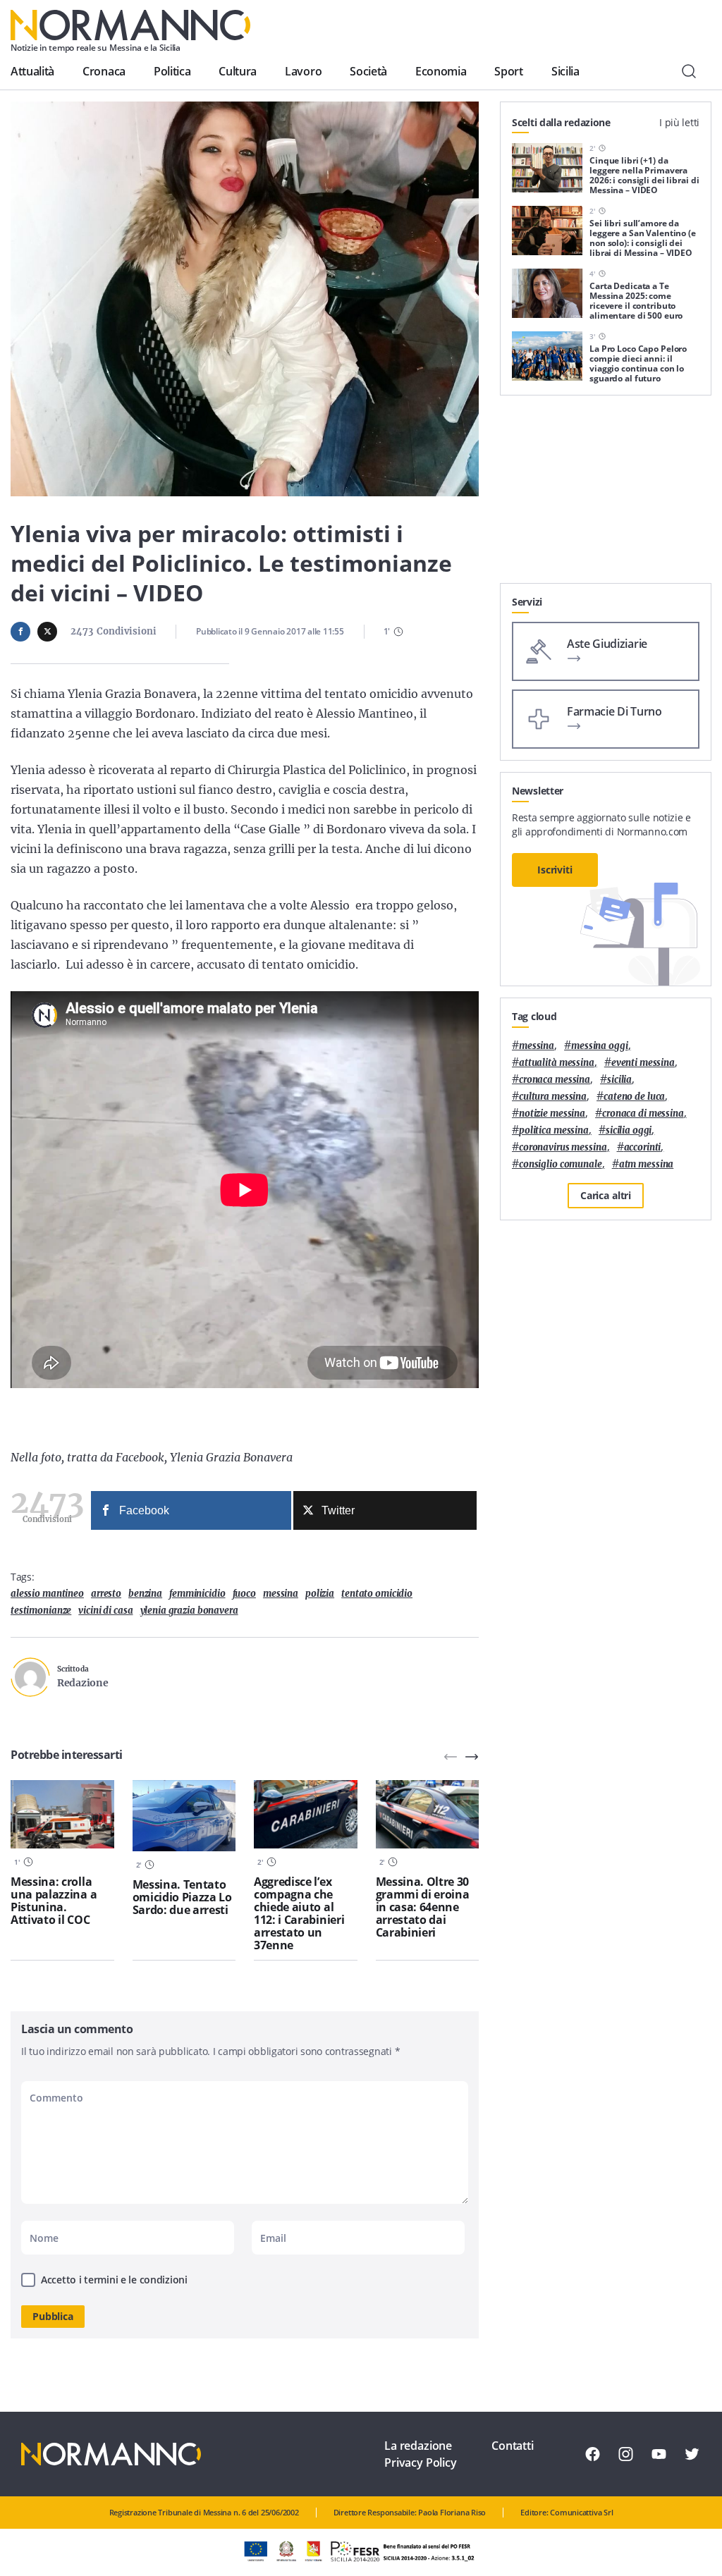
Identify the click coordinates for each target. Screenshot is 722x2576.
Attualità (32, 71)
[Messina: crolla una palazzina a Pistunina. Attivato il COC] (62, 1815)
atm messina (647, 1164)
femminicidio (197, 1594)
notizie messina (552, 1114)
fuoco (244, 1594)
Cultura (238, 71)
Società (368, 71)
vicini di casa (105, 1611)
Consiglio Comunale (561, 1164)
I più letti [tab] (679, 122)
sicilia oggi (629, 1130)
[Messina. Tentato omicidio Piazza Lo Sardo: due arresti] (184, 1816)
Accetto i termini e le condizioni (114, 2280)
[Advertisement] (606, 495)
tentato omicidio (377, 1594)
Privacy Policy (421, 2462)
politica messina (554, 1130)
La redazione (418, 2446)
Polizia (320, 1594)
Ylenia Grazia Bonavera (189, 1611)
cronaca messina (555, 1080)
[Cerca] (689, 71)
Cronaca (104, 71)
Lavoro (303, 71)
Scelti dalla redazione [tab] (561, 122)
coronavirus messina (563, 1147)
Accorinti (643, 1147)
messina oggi (599, 1046)
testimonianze (41, 1611)
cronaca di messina (643, 1114)
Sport (508, 71)
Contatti (513, 2446)
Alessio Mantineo (47, 1594)
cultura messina (553, 1097)
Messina (281, 1594)
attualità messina (557, 1063)
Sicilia (565, 71)
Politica (172, 71)
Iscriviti (555, 870)
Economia (441, 71)
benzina (145, 1594)
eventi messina (643, 1063)
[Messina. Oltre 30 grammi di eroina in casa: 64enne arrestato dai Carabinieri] (428, 1815)
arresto (106, 1594)
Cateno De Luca (634, 1097)
